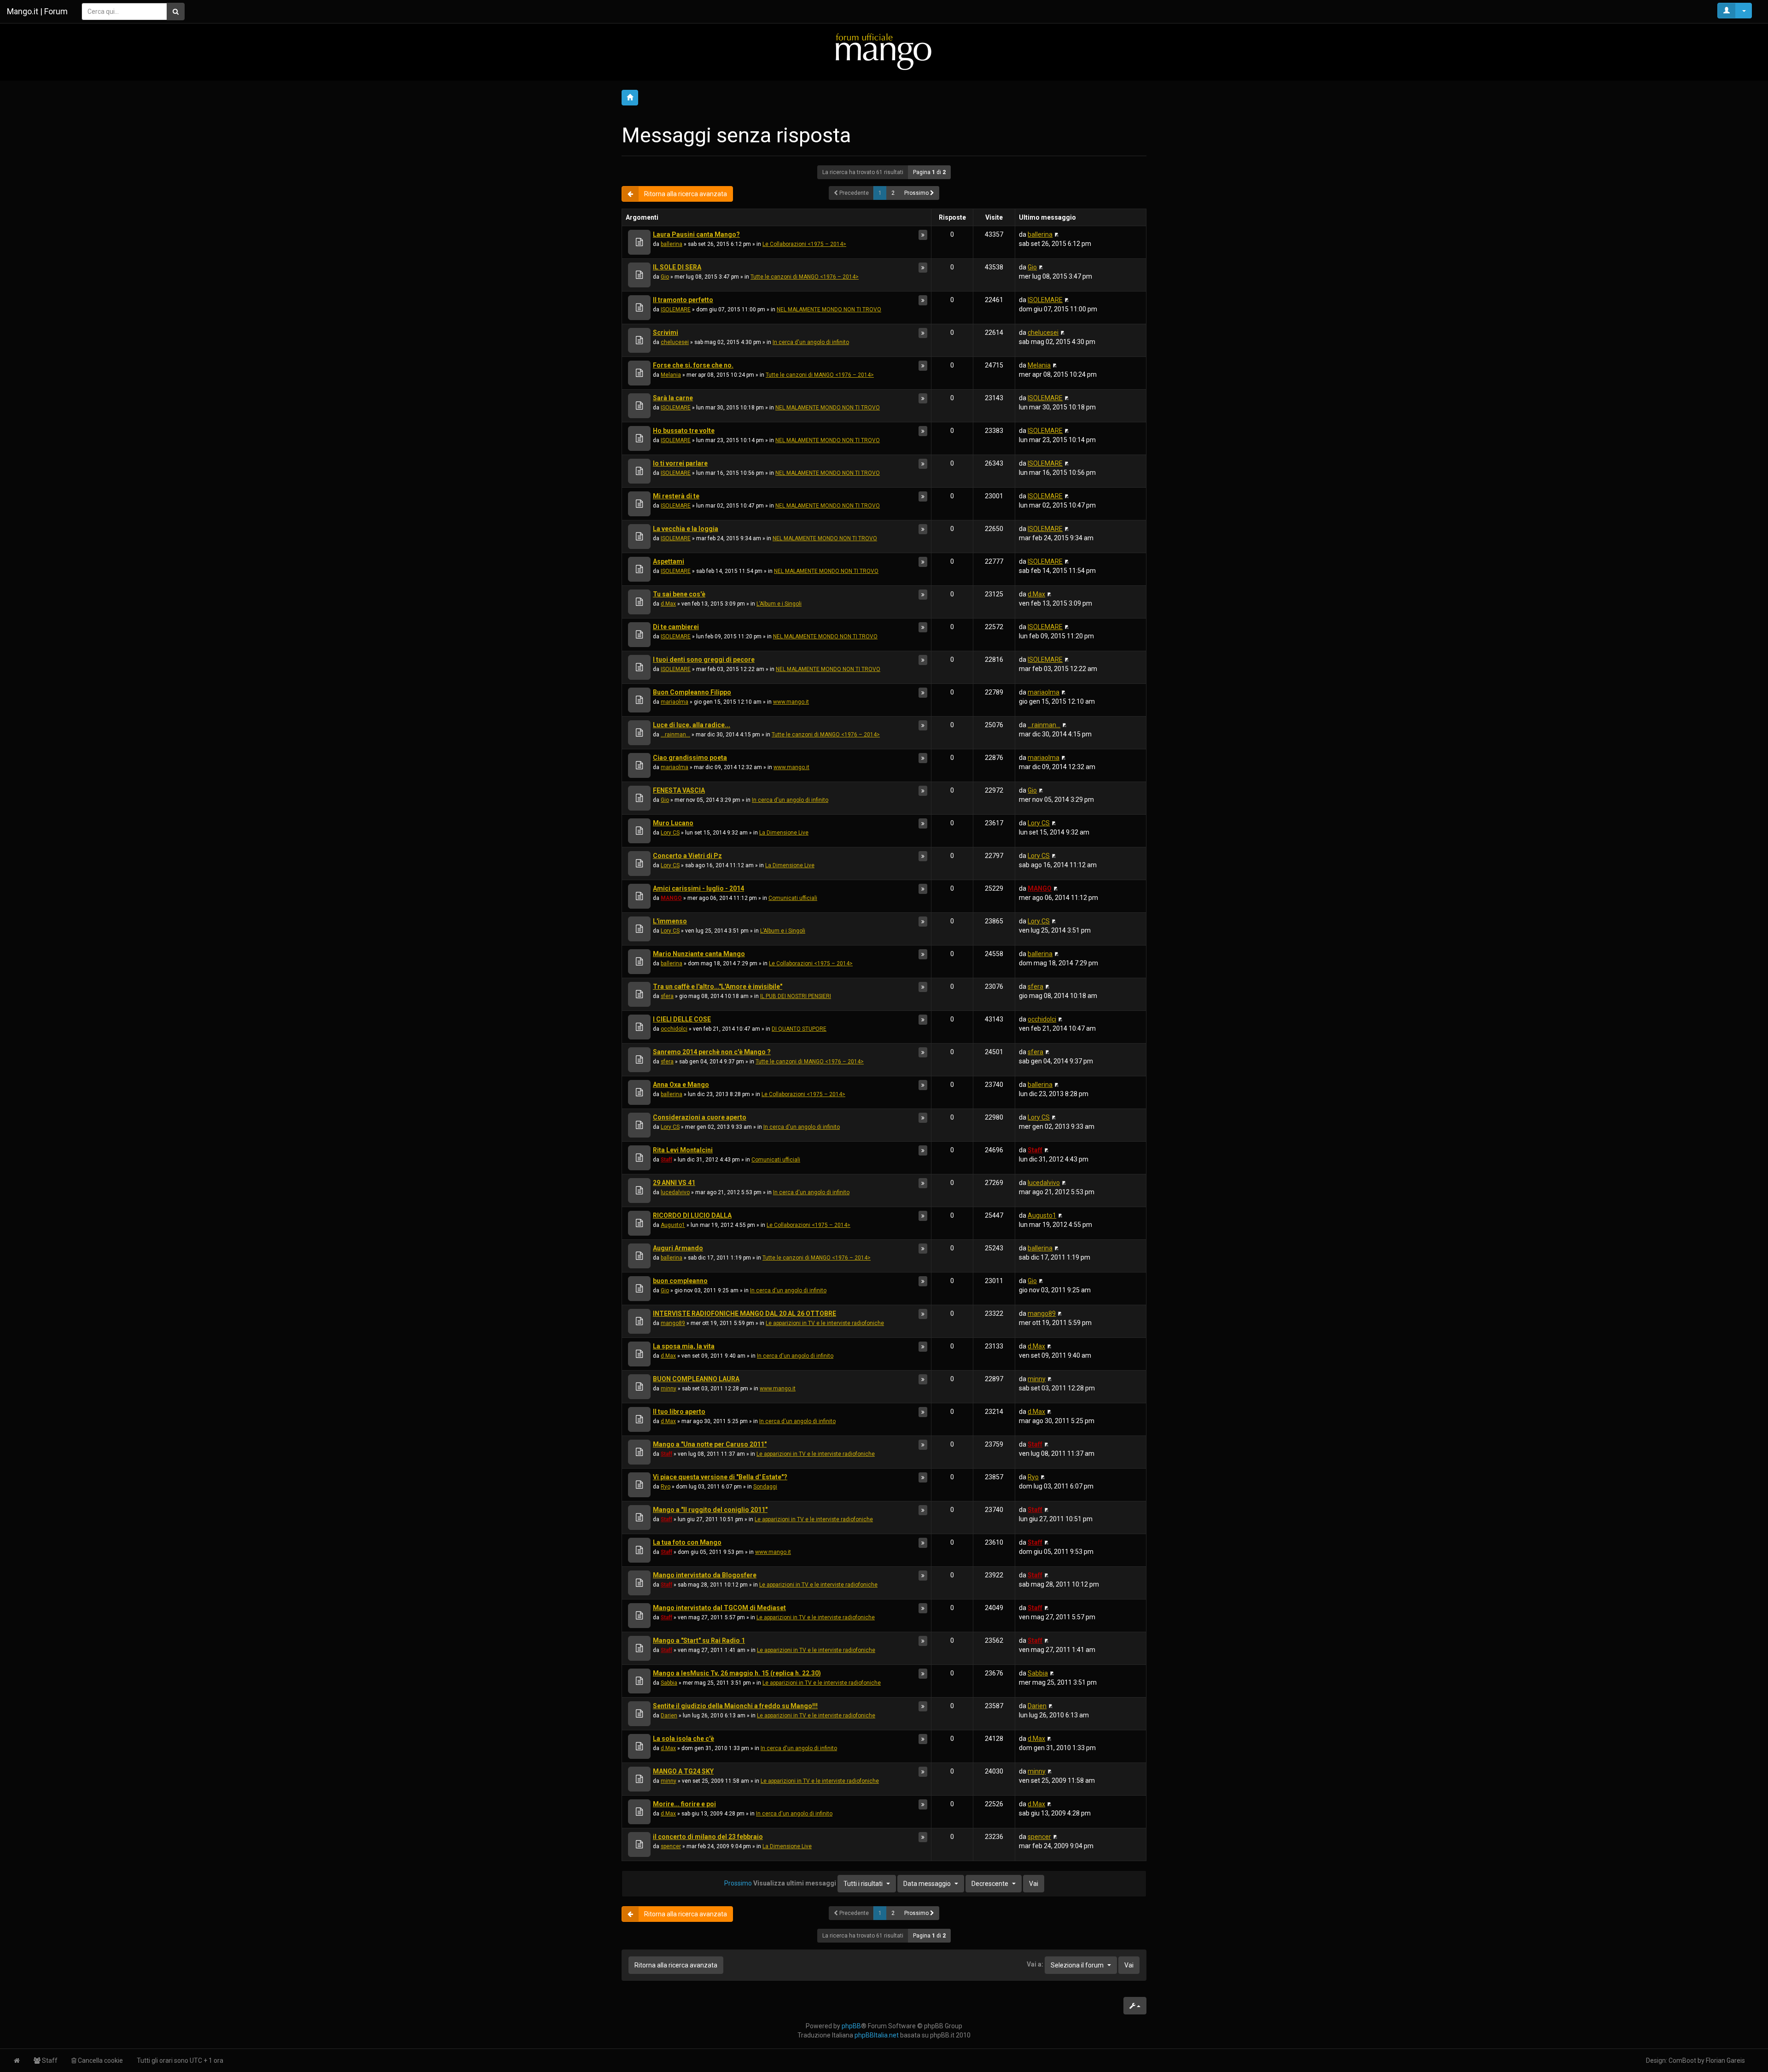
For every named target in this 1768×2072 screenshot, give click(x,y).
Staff (666, 1160)
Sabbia (669, 1683)
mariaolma (675, 702)
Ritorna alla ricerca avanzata (686, 194)
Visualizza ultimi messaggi (818, 1883)
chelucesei (675, 342)
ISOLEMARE (676, 309)
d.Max (668, 604)
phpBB (851, 2026)
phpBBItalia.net (877, 2035)
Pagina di (929, 172)
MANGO (671, 898)
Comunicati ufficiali (793, 898)
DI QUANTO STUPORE (799, 1029)
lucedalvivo (675, 1192)
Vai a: (1035, 1964)
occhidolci (674, 1029)
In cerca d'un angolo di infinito (811, 342)
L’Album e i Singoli (779, 604)
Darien (669, 1716)
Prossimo (917, 193)
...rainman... (675, 735)
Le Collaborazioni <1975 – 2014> (804, 244)
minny (669, 1389)
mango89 (673, 1323)
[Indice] (884, 51)
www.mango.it (791, 702)
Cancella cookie (100, 2060)
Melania (671, 375)
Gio (665, 277)
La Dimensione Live (784, 833)
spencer (671, 1846)
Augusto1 (673, 1225)
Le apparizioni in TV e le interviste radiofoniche (825, 1323)
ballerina (672, 244)
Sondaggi (765, 1487)
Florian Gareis (1725, 2060)
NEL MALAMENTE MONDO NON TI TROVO (829, 309)
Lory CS (670, 833)
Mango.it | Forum (37, 11)
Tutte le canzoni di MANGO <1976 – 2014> (805, 277)
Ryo (666, 1487)
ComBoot (1682, 2060)
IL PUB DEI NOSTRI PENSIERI (796, 996)
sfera (667, 996)
